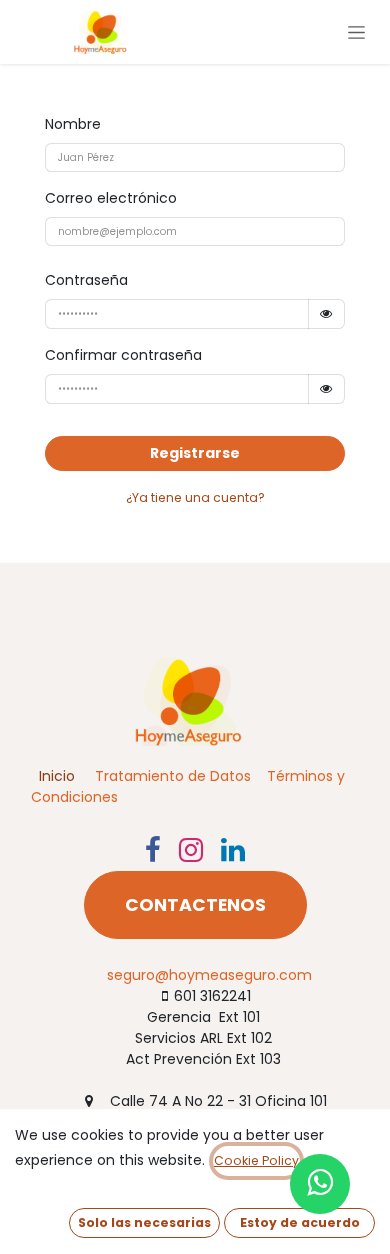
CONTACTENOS (195, 905)
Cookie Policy (256, 1160)
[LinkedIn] (233, 850)
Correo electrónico (111, 198)
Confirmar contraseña (123, 355)
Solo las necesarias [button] (144, 1222)
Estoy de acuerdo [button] (300, 1222)
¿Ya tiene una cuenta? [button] (195, 497)
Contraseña (86, 280)
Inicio (57, 776)
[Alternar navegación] (356, 32)
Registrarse (195, 453)
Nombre (73, 124)
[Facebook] (153, 850)
